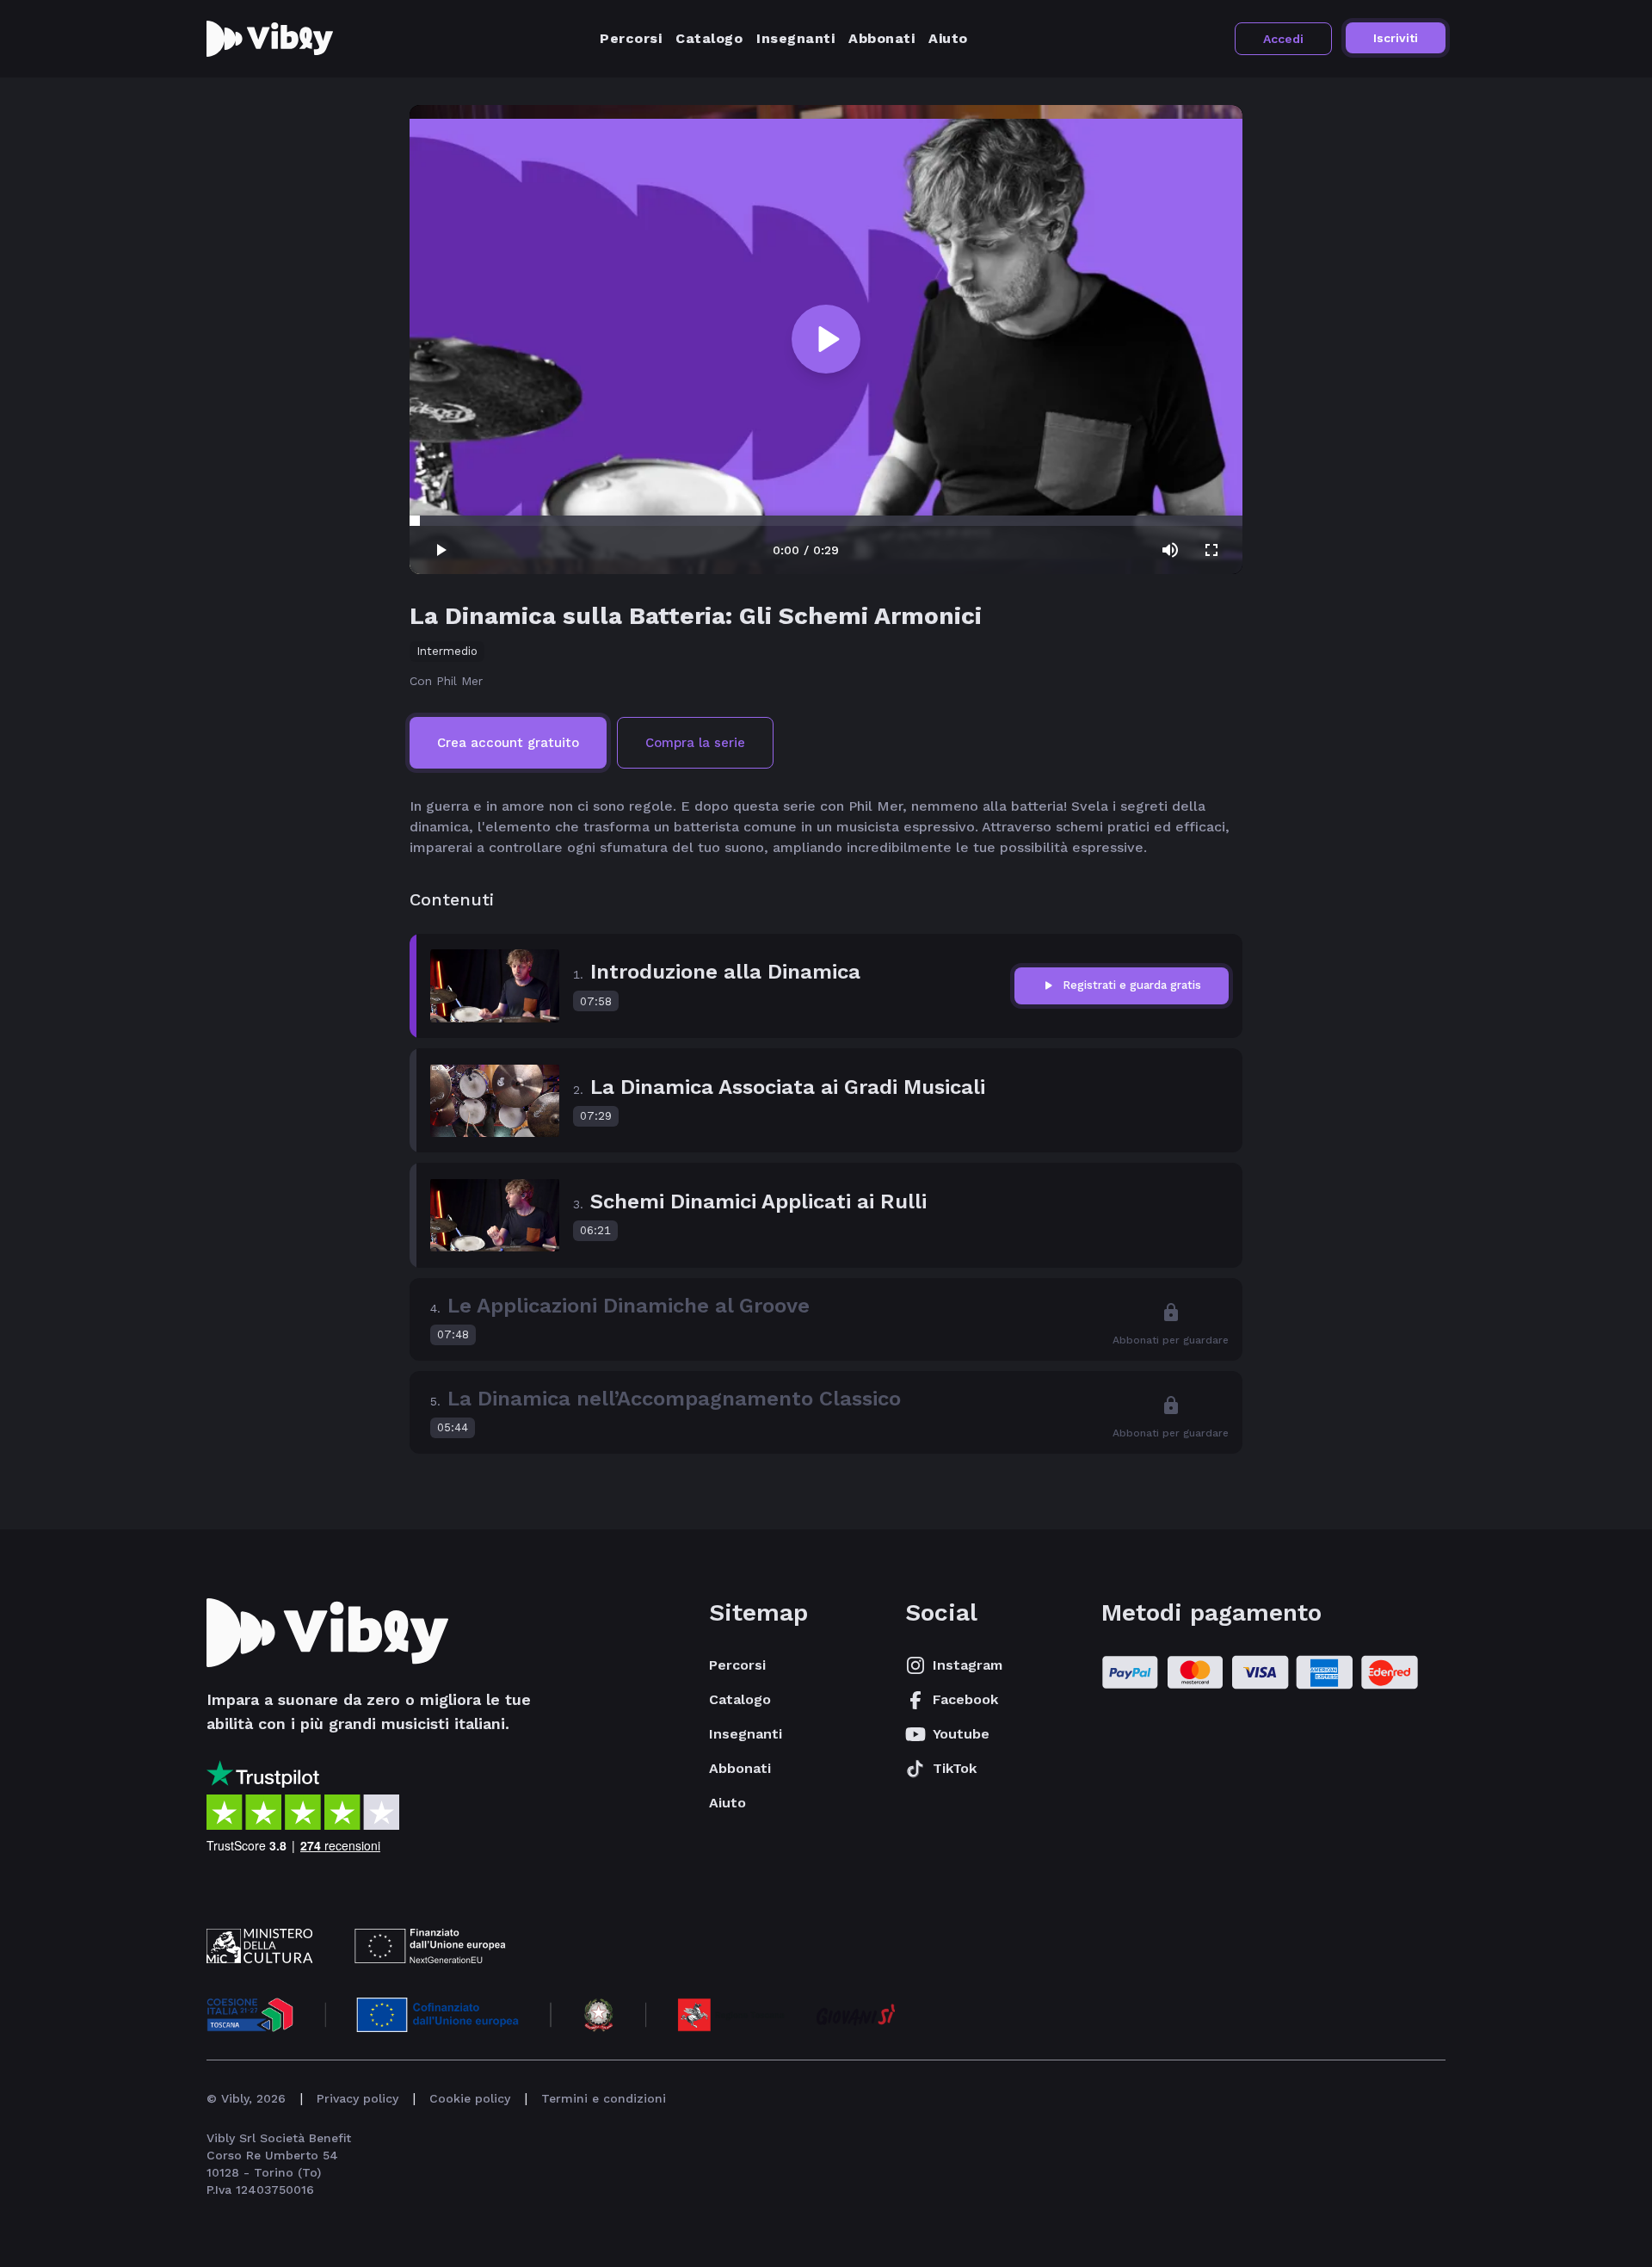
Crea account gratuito (508, 743)
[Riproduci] (826, 339)
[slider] (415, 521)
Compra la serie (695, 743)
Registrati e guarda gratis (1132, 985)
